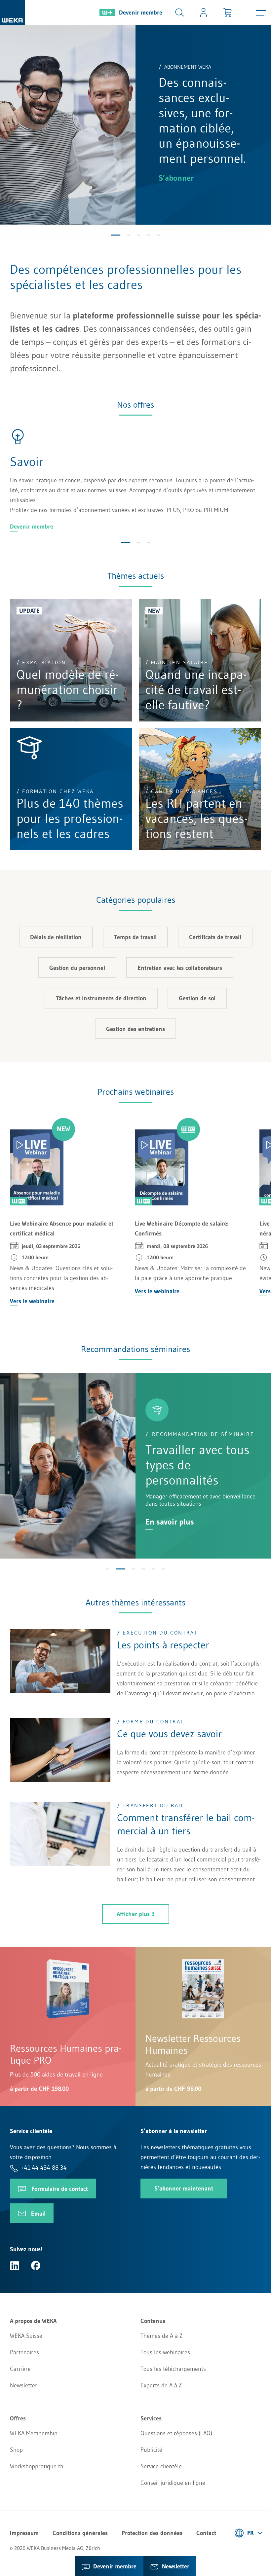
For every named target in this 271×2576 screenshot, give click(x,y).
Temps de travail (135, 937)
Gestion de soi (197, 998)
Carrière (20, 2369)
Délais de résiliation (56, 937)
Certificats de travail (215, 937)
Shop (16, 2450)
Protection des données (152, 2533)
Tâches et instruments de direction (101, 998)
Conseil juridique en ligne (173, 2483)
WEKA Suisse (26, 2336)
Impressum (24, 2533)
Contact (206, 2533)
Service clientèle (161, 2466)
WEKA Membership (34, 2433)
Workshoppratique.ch (37, 2466)
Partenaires (24, 2352)
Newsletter (24, 2385)
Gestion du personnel (77, 968)
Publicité (151, 2450)
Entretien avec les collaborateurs (180, 968)
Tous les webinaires (165, 2352)
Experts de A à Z (161, 2385)
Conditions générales (80, 2533)
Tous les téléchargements (173, 2369)
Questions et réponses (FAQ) (176, 2433)
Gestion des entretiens (135, 1029)
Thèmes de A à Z (161, 2336)
